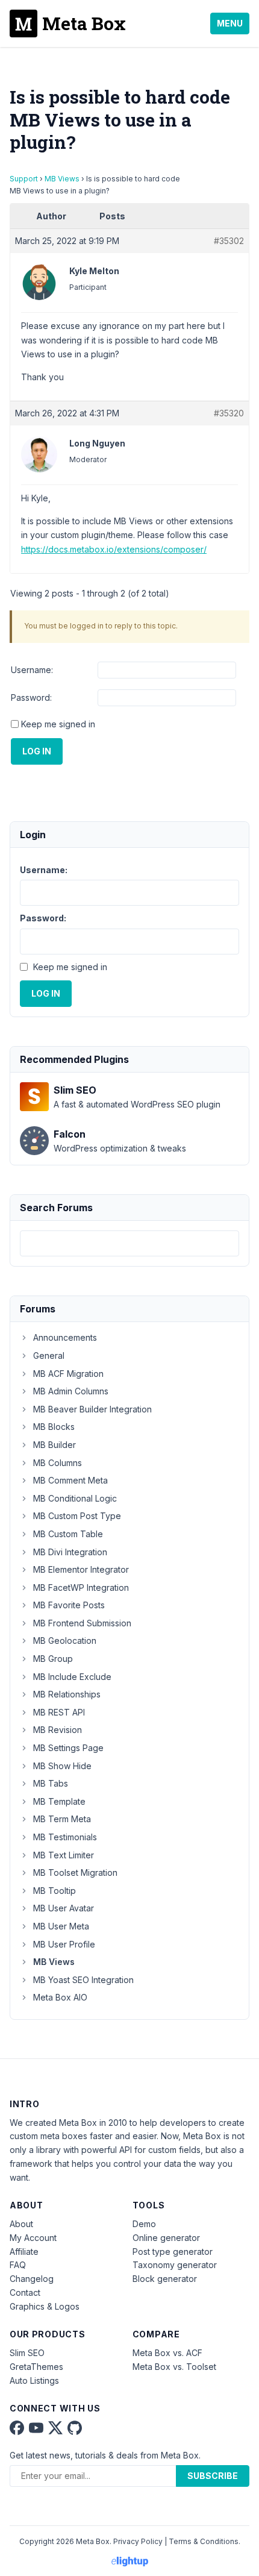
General (49, 1355)
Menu (230, 23)
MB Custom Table (68, 1534)
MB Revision (58, 1730)
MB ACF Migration (68, 1374)
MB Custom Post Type (77, 1516)
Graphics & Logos (45, 2306)
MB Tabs (51, 1783)
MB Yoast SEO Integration (83, 1980)
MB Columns (58, 1463)
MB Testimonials (65, 1837)
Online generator (166, 2238)
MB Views (62, 179)
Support (24, 179)
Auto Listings (34, 2380)
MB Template (59, 1801)
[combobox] (129, 1243)
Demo (144, 2224)
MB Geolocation (65, 1641)
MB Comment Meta (70, 1480)
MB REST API (59, 1712)
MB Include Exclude (72, 1677)
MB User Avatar (64, 1908)
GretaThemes (36, 2367)
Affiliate (24, 2252)
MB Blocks (54, 1427)
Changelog (32, 2279)
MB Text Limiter (64, 1855)
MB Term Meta (62, 1819)
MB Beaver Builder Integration (92, 1409)
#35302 (229, 241)
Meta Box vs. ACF (167, 2353)
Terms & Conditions (204, 2541)
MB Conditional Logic (75, 1498)
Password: (31, 697)
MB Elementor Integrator (81, 1569)
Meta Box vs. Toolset (174, 2367)
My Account (33, 2238)
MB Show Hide (62, 1766)
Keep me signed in (58, 724)
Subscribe (213, 2476)
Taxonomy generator (175, 2265)
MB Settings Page (68, 1748)
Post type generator (173, 2252)
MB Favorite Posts (69, 1605)
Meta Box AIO (60, 1997)
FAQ (18, 2265)
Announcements (65, 1337)
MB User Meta (61, 1926)
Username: (32, 670)
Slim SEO (27, 2353)
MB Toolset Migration (75, 1872)
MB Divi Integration (70, 1552)
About (21, 2224)
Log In (37, 751)
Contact (25, 2292)
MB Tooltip (55, 1891)
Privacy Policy (138, 2541)
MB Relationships (67, 1694)
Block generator (165, 2279)
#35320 (229, 413)
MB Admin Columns (71, 1391)
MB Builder (55, 1445)
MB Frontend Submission (82, 1623)
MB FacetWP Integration (81, 1587)
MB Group (53, 1659)
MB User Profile (64, 1944)
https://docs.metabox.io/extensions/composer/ (114, 549)
